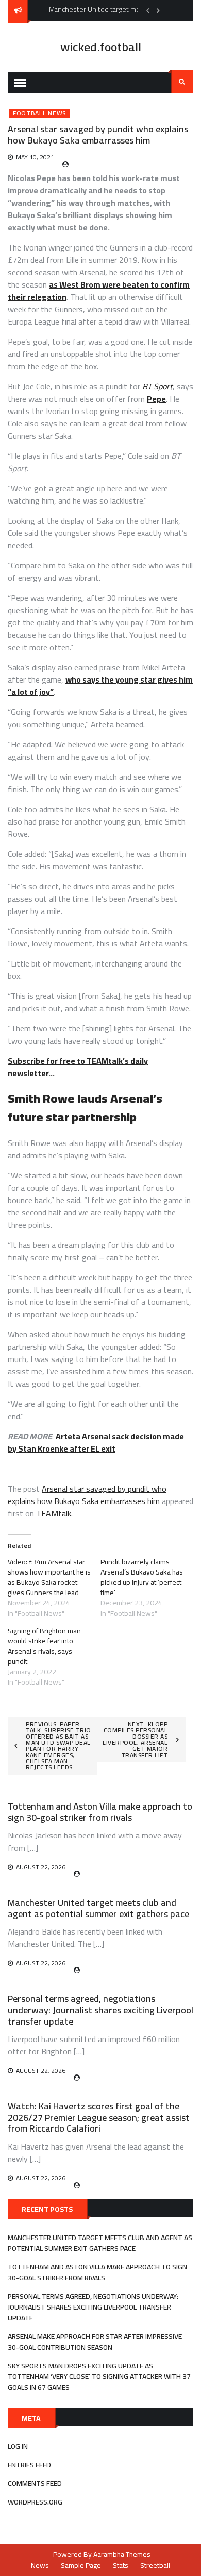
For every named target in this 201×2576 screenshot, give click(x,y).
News (40, 2565)
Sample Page (81, 2565)
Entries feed (29, 2465)
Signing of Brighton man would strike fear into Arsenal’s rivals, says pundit (44, 1646)
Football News (39, 113)
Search (182, 82)
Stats (121, 2565)
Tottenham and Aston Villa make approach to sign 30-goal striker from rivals (100, 1812)
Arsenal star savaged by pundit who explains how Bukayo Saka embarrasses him (87, 1495)
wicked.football (101, 47)
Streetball (155, 2565)
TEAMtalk (54, 1513)
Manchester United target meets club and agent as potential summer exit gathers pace (98, 1908)
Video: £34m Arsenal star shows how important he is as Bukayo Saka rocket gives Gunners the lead (49, 1577)
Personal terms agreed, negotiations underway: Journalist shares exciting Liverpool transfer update (100, 2010)
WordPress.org (35, 2502)
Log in (18, 2446)
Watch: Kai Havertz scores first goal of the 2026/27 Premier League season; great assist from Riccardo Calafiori (99, 2117)
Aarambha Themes (122, 2554)
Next (158, 10)
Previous (148, 10)
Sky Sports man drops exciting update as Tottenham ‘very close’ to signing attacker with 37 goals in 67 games (99, 2376)
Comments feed (35, 2483)
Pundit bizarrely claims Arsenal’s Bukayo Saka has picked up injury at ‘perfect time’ (142, 1577)
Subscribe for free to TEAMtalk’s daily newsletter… (78, 1067)
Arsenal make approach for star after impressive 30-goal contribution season (95, 2342)
